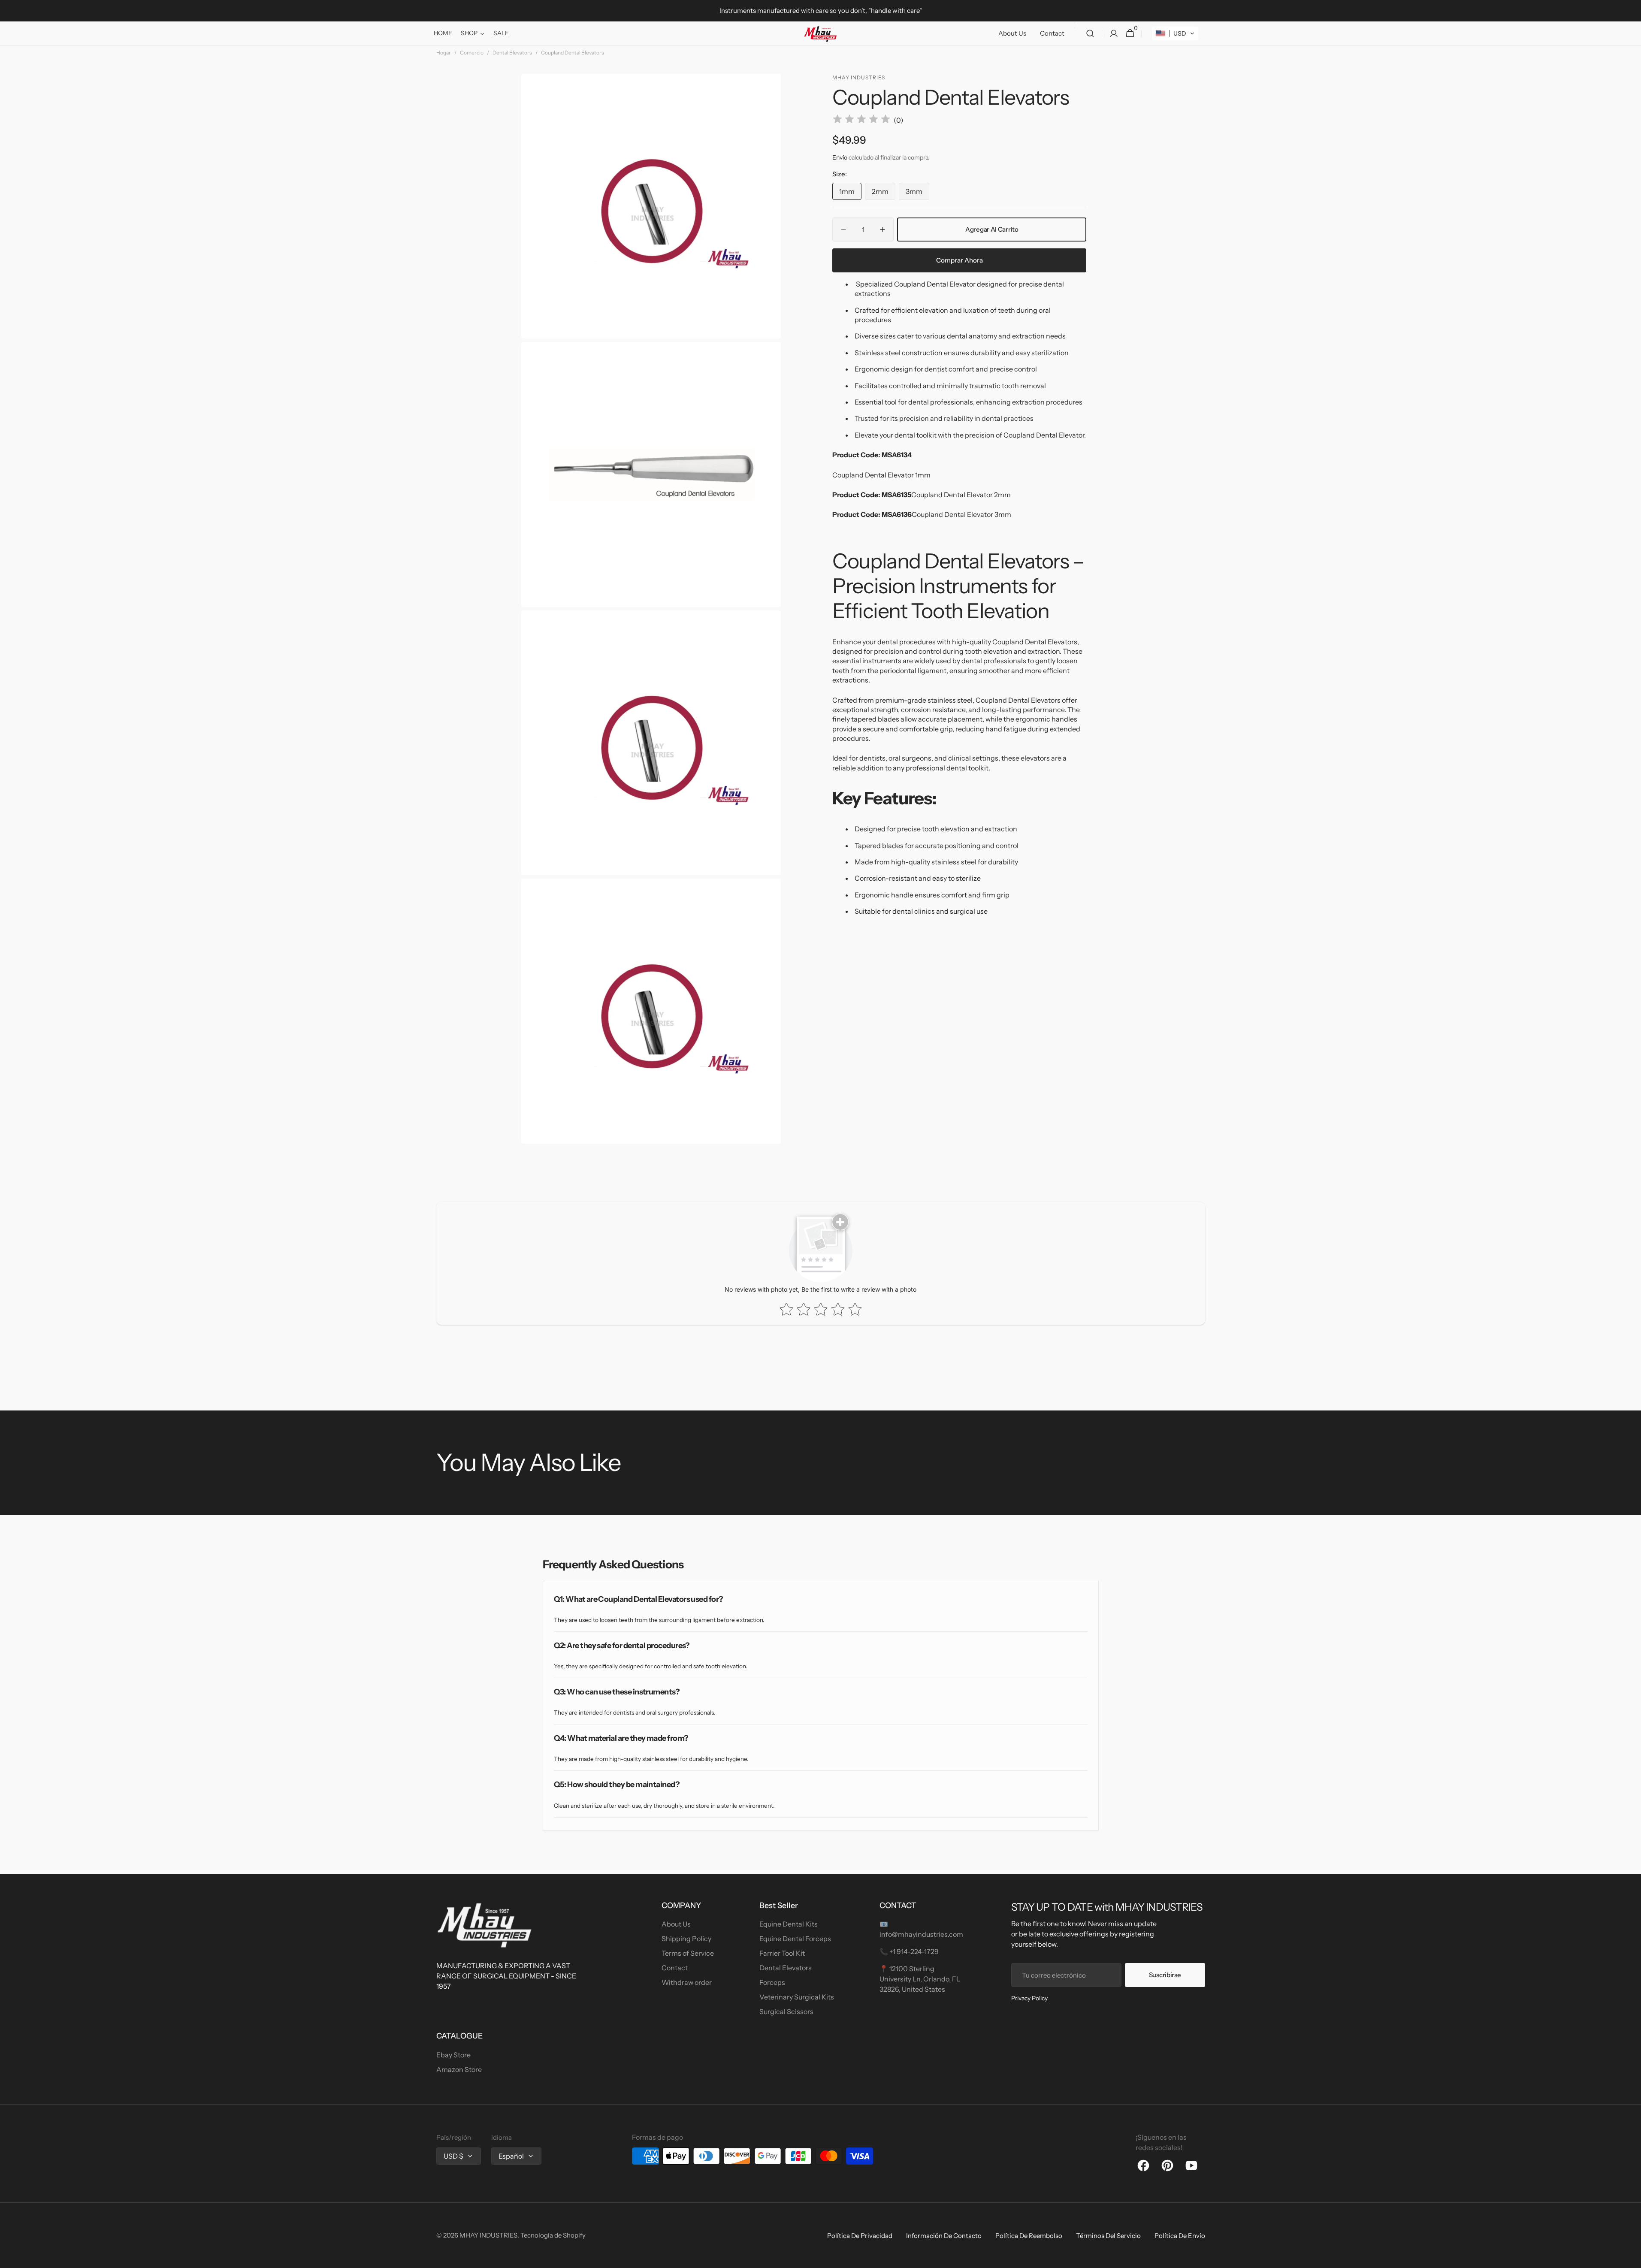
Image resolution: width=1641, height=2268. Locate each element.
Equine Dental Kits (789, 1924)
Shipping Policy (686, 1939)
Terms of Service (688, 1953)
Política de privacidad (860, 2236)
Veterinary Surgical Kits (797, 1997)
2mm (884, 193)
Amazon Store (459, 2069)
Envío (840, 157)
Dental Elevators (512, 53)
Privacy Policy (1029, 1998)
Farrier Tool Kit (782, 1953)
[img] (861, 120)
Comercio (472, 53)
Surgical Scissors (786, 2011)
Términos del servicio (1108, 2236)
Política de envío (1180, 2236)
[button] (1090, 33)
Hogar (444, 53)
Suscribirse (1165, 1975)
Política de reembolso (1029, 2236)
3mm (917, 193)
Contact (675, 1968)
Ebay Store (453, 2055)
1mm (850, 193)
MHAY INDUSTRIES (488, 2235)
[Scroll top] (1631, 2258)
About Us (676, 1924)
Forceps (772, 1982)
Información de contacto (944, 2236)
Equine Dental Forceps (795, 1939)
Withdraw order (687, 1982)
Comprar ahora (960, 260)
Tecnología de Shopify (553, 2235)
